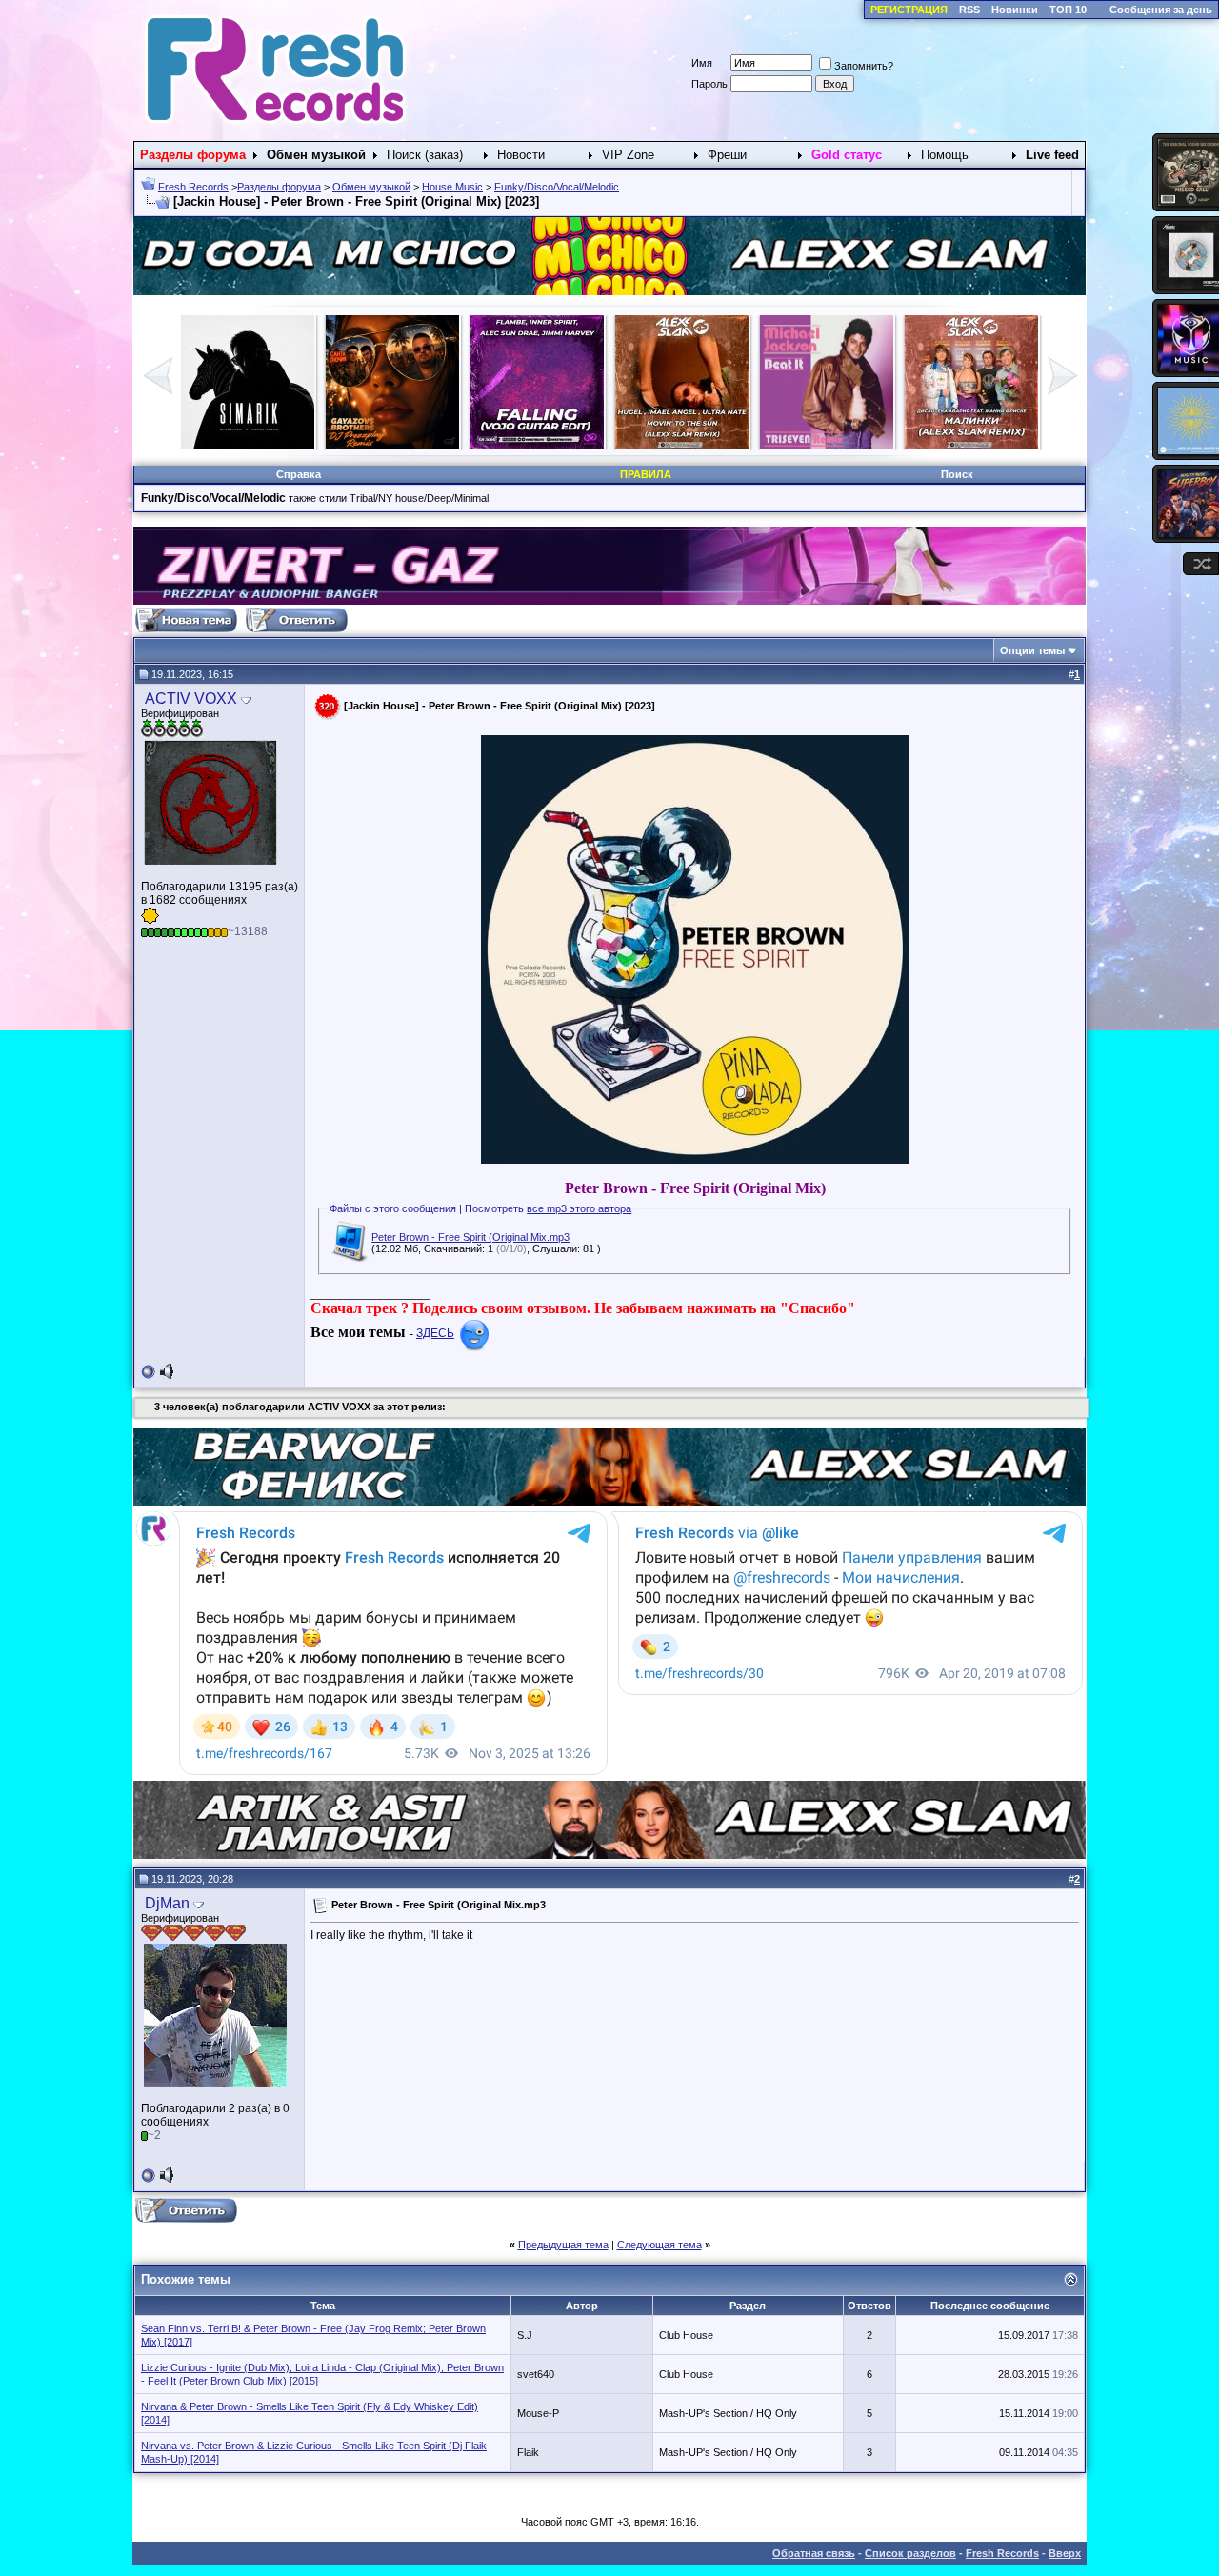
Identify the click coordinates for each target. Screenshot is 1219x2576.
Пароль (709, 84)
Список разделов (910, 2553)
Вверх (1065, 2553)
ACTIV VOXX (191, 699)
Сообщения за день (1161, 10)
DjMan (167, 1903)
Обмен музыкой (371, 187)
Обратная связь (814, 2553)
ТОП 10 (1068, 10)
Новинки (1015, 10)
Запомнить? (864, 66)
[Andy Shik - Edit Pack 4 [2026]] (827, 445)
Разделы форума (279, 187)
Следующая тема (659, 2245)
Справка (299, 474)
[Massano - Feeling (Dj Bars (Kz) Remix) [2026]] (682, 445)
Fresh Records (193, 187)
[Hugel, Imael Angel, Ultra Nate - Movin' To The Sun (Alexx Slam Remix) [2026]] (248, 445)
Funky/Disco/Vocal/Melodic (557, 187)
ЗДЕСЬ (435, 1333)
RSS (969, 10)
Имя (702, 63)
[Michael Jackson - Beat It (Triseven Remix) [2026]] (392, 445)
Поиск (957, 474)
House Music (452, 187)
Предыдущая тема (563, 2245)
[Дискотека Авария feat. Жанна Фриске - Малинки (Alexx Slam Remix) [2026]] (537, 445)
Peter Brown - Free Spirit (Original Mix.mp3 (470, 1237)
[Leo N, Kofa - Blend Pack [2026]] (971, 445)
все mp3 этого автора (579, 1208)
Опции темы (1032, 650)
